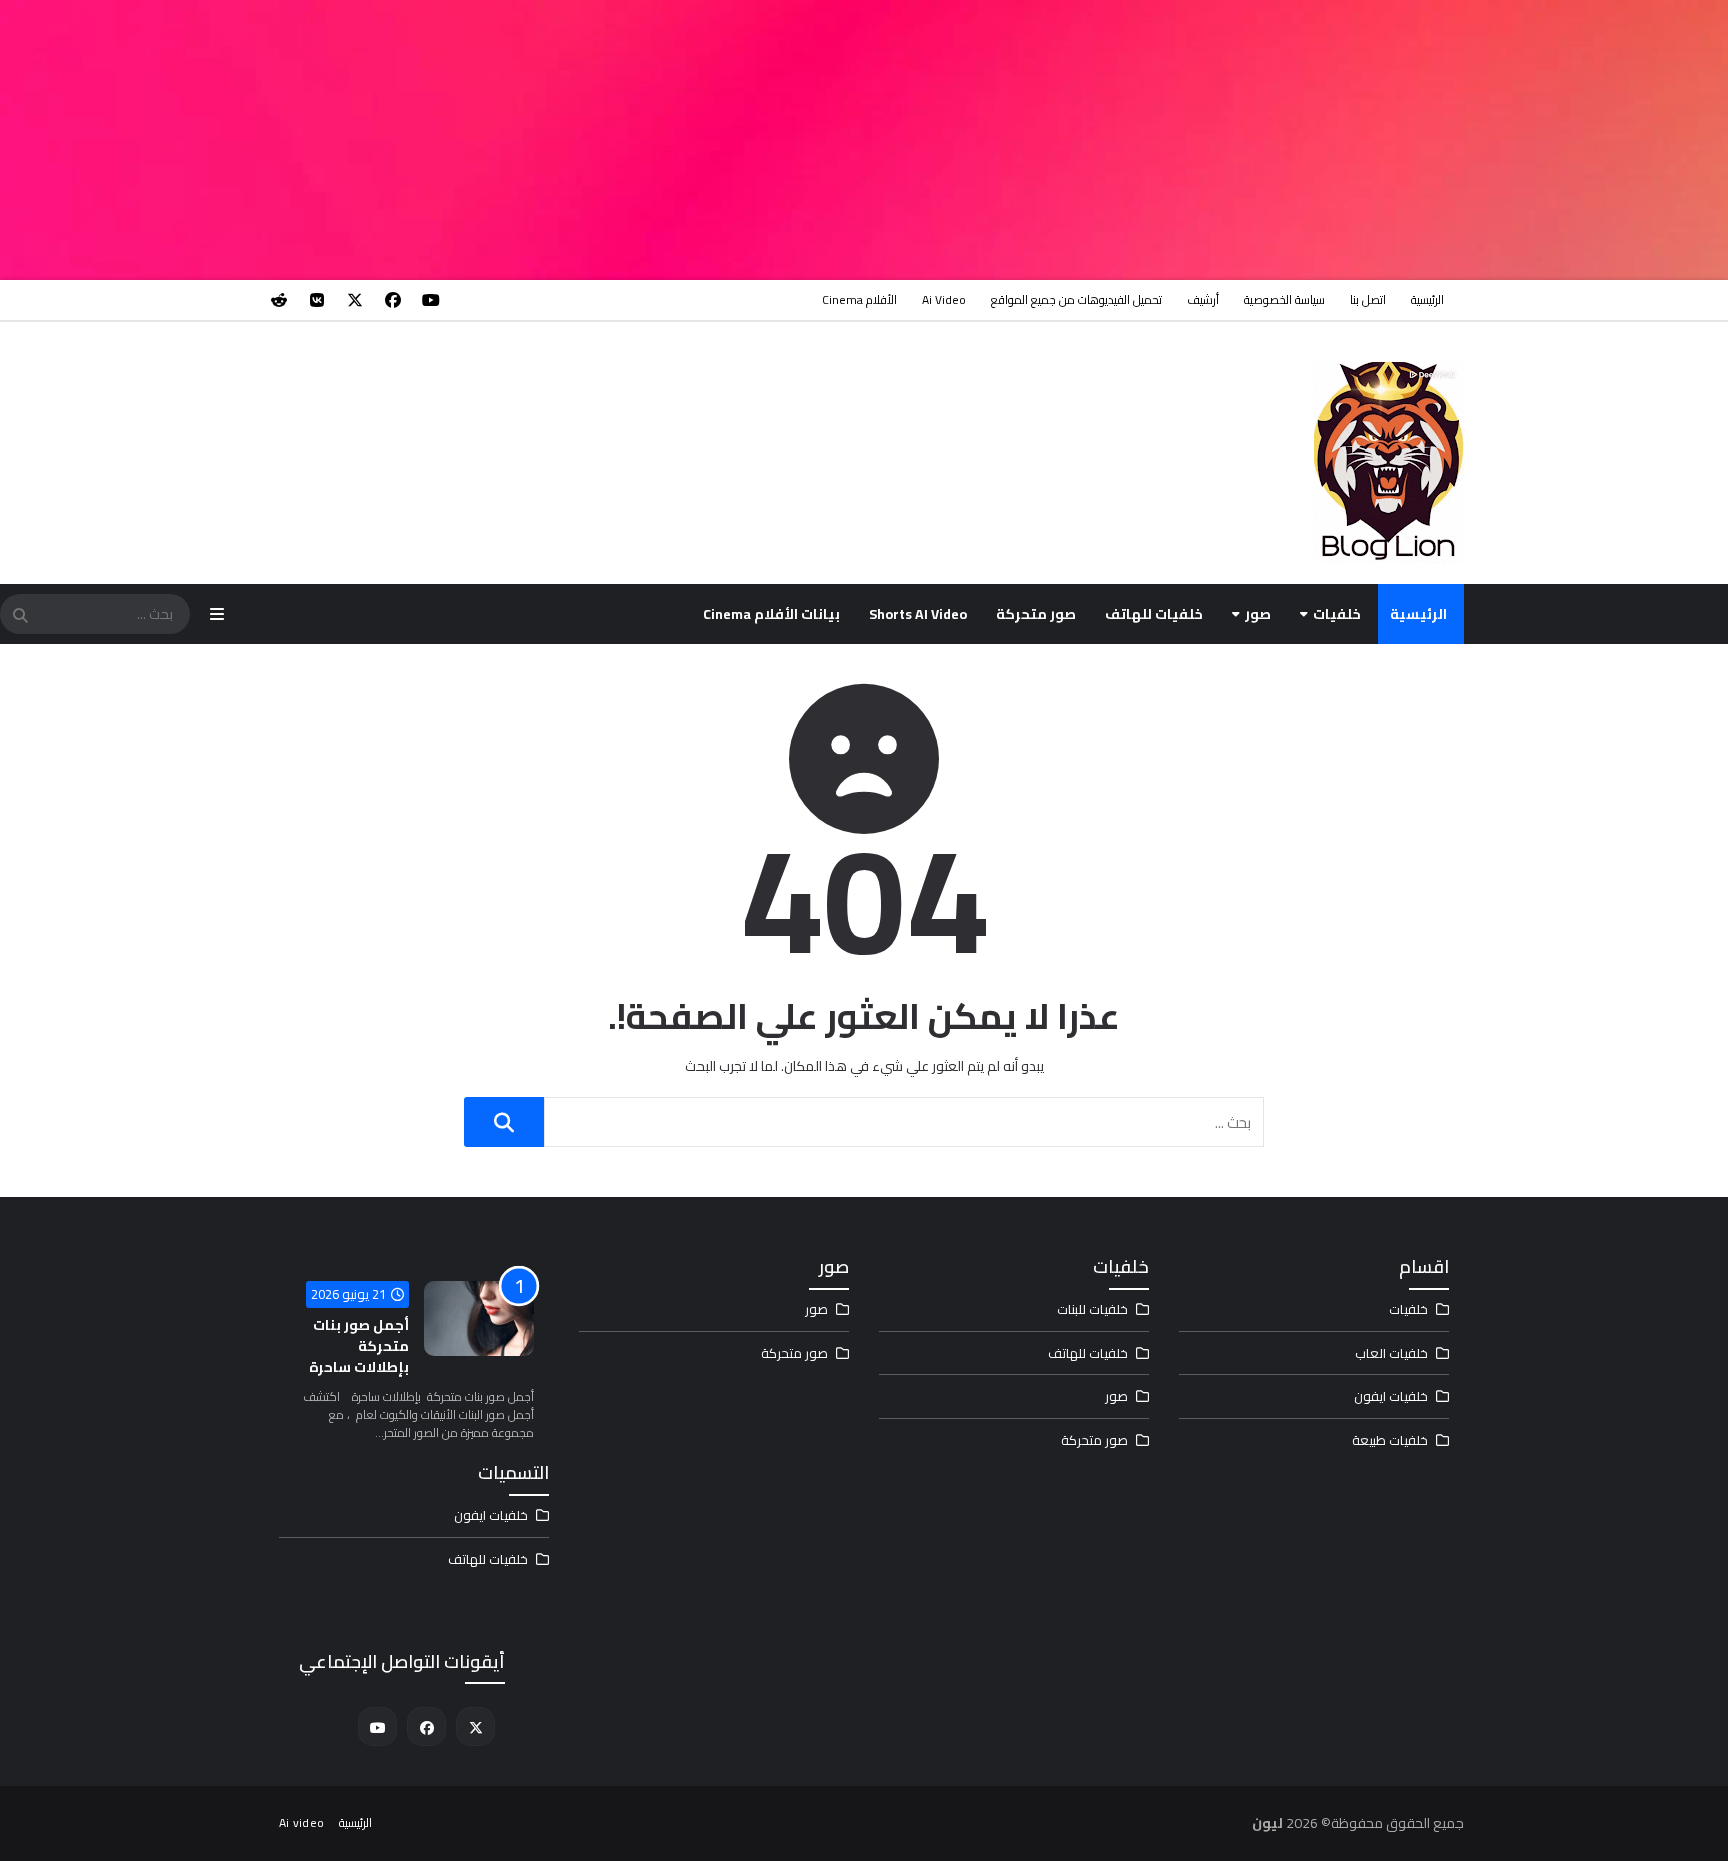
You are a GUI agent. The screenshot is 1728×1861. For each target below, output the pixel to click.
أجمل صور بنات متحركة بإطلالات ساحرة (359, 1346)
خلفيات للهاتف (1154, 614)
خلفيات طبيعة (1390, 1440)
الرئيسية (1427, 299)
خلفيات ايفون (1391, 1396)
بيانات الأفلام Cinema (771, 614)
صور (1258, 614)
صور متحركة (1036, 614)
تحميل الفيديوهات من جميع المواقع (1076, 299)
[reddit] (279, 300)
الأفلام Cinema (859, 299)
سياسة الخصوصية (1284, 299)
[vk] (317, 300)
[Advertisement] (1128, 140)
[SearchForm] (20, 616)
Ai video (944, 299)
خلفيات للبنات (1092, 1309)
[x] (355, 300)
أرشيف (1203, 299)
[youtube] (431, 300)
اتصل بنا (1368, 299)
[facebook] (393, 300)
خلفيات (1337, 614)
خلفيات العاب (1391, 1353)
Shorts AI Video (918, 614)
